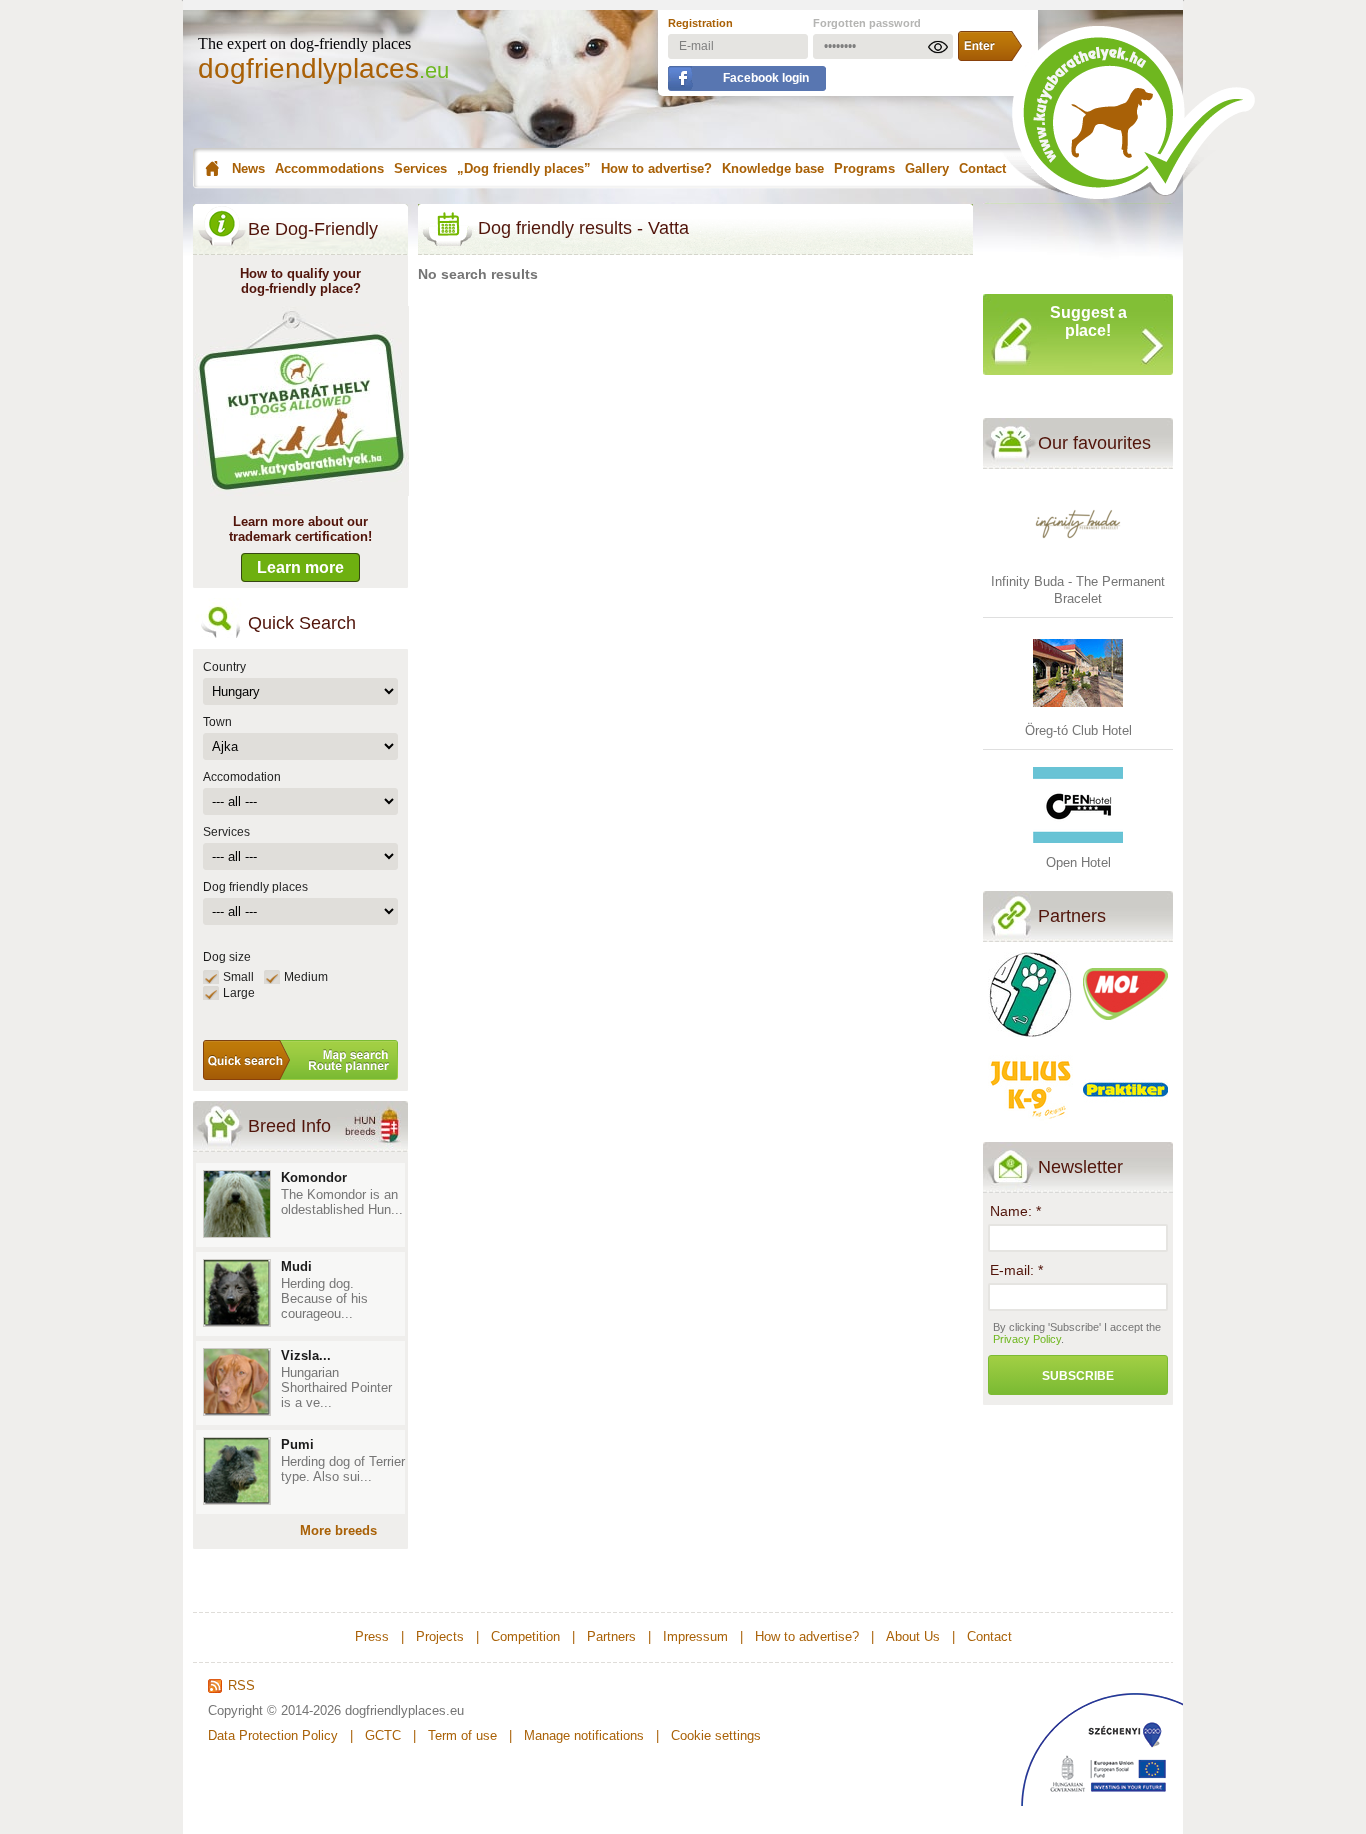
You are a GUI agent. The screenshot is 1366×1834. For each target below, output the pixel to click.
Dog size (227, 957)
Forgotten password (867, 23)
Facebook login (766, 78)
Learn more (300, 567)
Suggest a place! (1088, 321)
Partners (1072, 916)
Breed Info (289, 1126)
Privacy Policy (1027, 1339)
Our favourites (1094, 443)
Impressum (695, 1636)
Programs (864, 168)
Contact (982, 168)
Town (217, 722)
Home (209, 169)
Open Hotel (1078, 862)
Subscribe (1078, 1376)
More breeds (338, 1530)
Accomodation (242, 777)
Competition (525, 1636)
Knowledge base (773, 168)
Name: (1015, 1211)
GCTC (383, 1735)
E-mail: (1016, 1270)
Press (372, 1636)
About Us (913, 1636)
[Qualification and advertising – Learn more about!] (301, 491)
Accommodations (329, 168)
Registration (700, 23)
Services (420, 168)
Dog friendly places (255, 887)
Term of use (462, 1735)
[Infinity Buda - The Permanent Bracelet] (1078, 564)
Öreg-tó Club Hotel (1078, 730)
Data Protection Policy (273, 1735)
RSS (241, 1686)
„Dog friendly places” (524, 168)
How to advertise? (656, 168)
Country (224, 667)
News (248, 168)
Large (239, 993)
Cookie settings (716, 1735)
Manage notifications (584, 1735)
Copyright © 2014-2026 (274, 1710)
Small (238, 977)
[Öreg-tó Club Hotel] (1078, 713)
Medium (306, 977)
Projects (440, 1636)
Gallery (927, 168)
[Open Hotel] (1078, 845)
